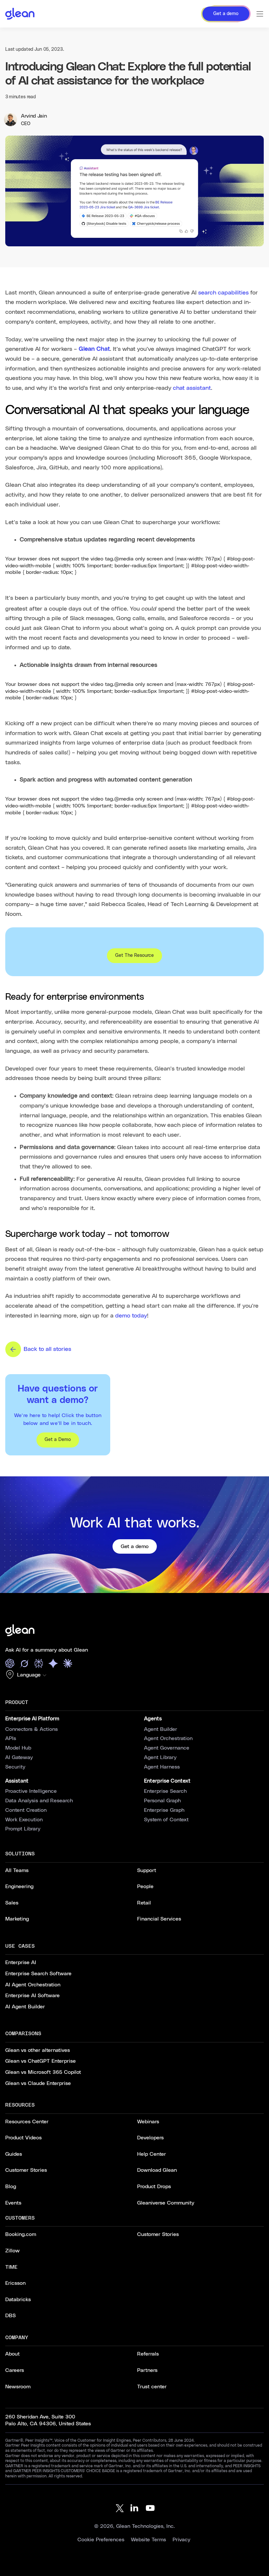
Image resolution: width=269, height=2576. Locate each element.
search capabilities (223, 293)
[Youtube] (150, 2508)
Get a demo (135, 1546)
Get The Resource (134, 956)
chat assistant (192, 388)
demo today (131, 1316)
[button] (28, 1675)
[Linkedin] (134, 2508)
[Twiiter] (119, 2508)
